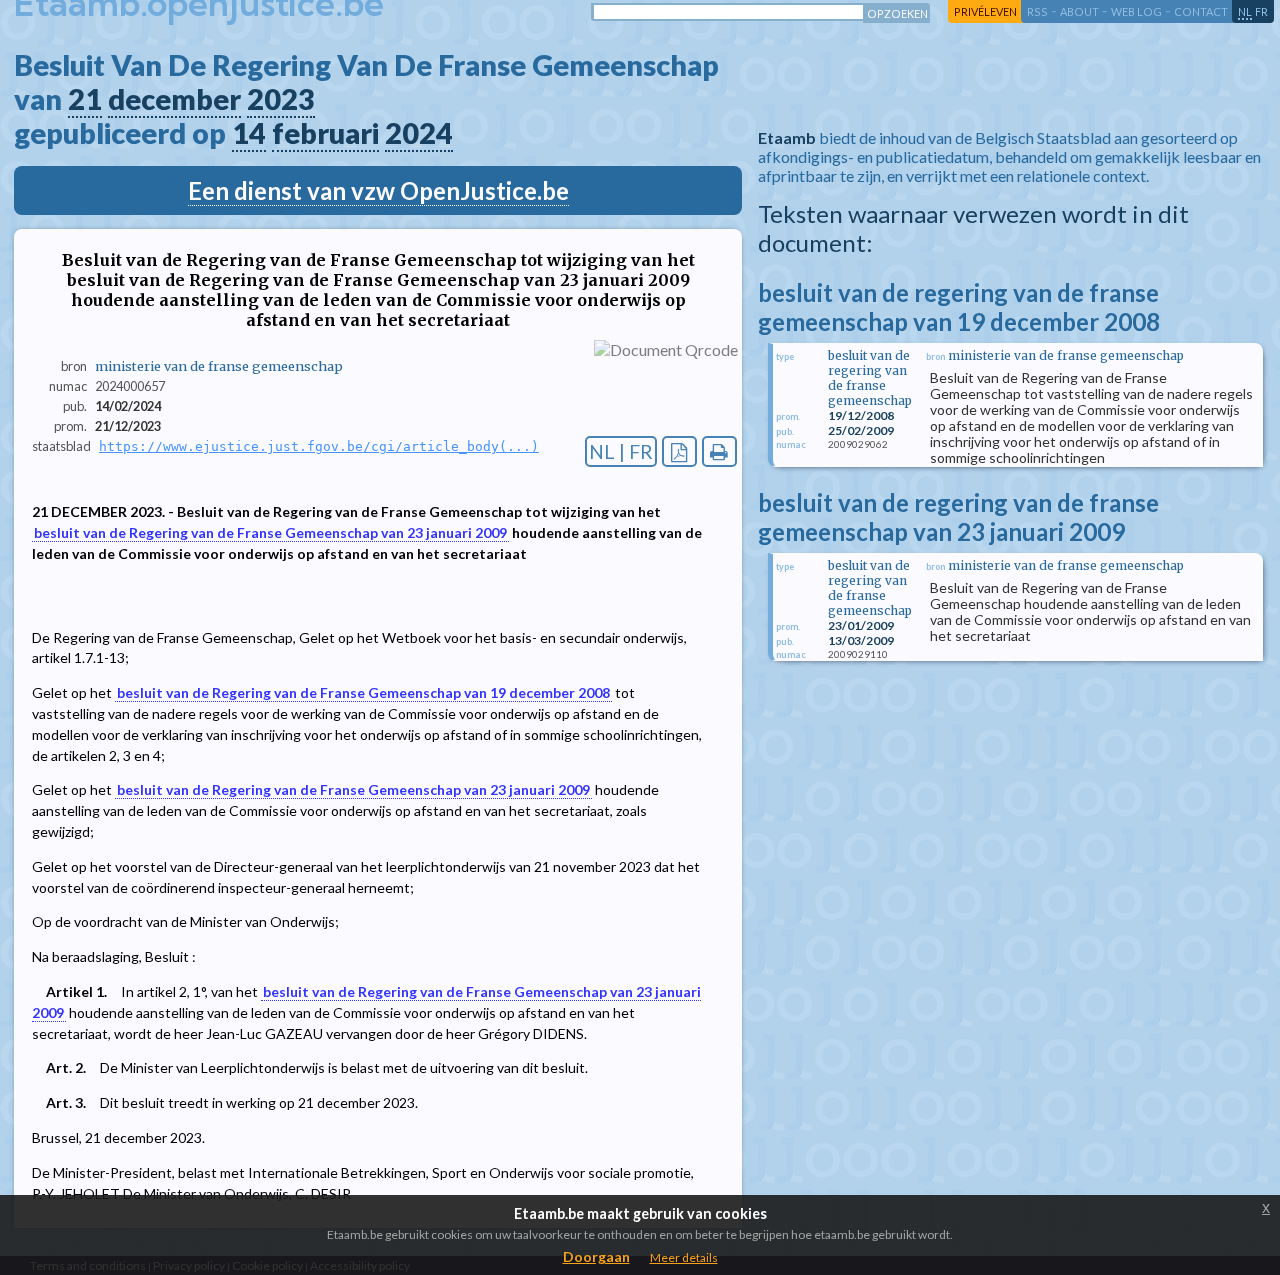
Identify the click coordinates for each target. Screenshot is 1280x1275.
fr (1261, 11)
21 (85, 99)
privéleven (985, 11)
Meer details (684, 1257)
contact (1201, 11)
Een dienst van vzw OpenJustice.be (378, 190)
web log (1136, 11)
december (174, 99)
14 (249, 133)
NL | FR (621, 451)
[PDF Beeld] (679, 451)
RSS (1037, 11)
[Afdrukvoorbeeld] (719, 451)
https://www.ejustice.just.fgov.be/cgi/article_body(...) (319, 446)
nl (1245, 11)
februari (325, 133)
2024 (419, 133)
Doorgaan (596, 1256)
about (1079, 11)
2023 (281, 99)
